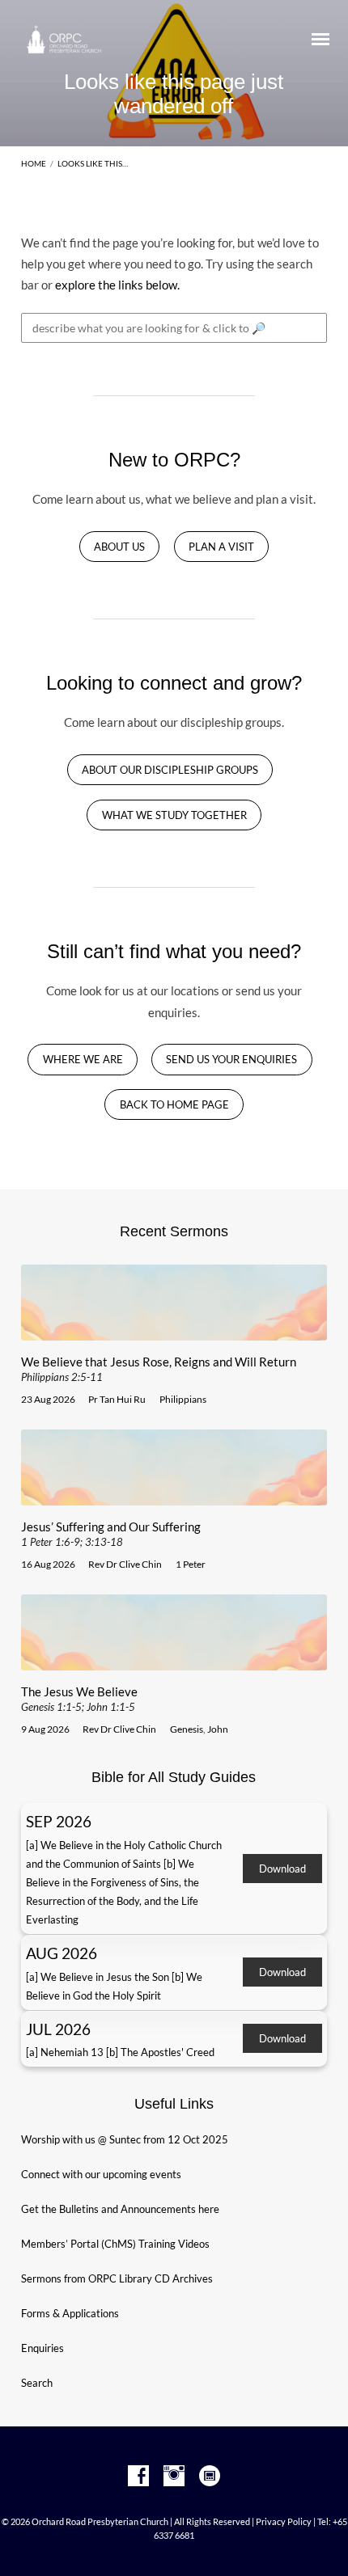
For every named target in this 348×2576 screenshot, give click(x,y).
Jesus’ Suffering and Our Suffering (111, 1534)
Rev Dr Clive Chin (125, 1564)
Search (37, 2383)
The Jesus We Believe (79, 1699)
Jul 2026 (58, 2029)
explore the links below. (117, 285)
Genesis (187, 1729)
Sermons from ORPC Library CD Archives (117, 2278)
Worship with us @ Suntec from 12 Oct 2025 (125, 2139)
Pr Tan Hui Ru (117, 1399)
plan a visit (221, 547)
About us (119, 547)
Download (282, 1869)
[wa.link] (210, 2477)
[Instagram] (174, 2477)
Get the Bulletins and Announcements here (120, 2209)
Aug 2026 (62, 1953)
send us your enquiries (231, 1060)
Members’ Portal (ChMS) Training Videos (115, 2244)
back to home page (174, 1105)
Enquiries (42, 2348)
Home (34, 163)
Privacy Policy (284, 2521)
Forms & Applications (70, 2313)
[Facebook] (138, 2477)
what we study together (174, 815)
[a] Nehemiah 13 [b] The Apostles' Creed (120, 2052)
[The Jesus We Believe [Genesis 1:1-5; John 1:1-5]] (174, 1661)
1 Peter (191, 1564)
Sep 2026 (59, 1821)
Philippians (183, 1399)
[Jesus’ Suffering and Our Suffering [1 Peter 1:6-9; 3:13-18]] (174, 1496)
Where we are (83, 1060)
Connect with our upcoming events (101, 2174)
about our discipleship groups (170, 770)
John (218, 1729)
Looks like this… (93, 163)
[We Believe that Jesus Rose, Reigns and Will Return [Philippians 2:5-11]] (174, 1331)
